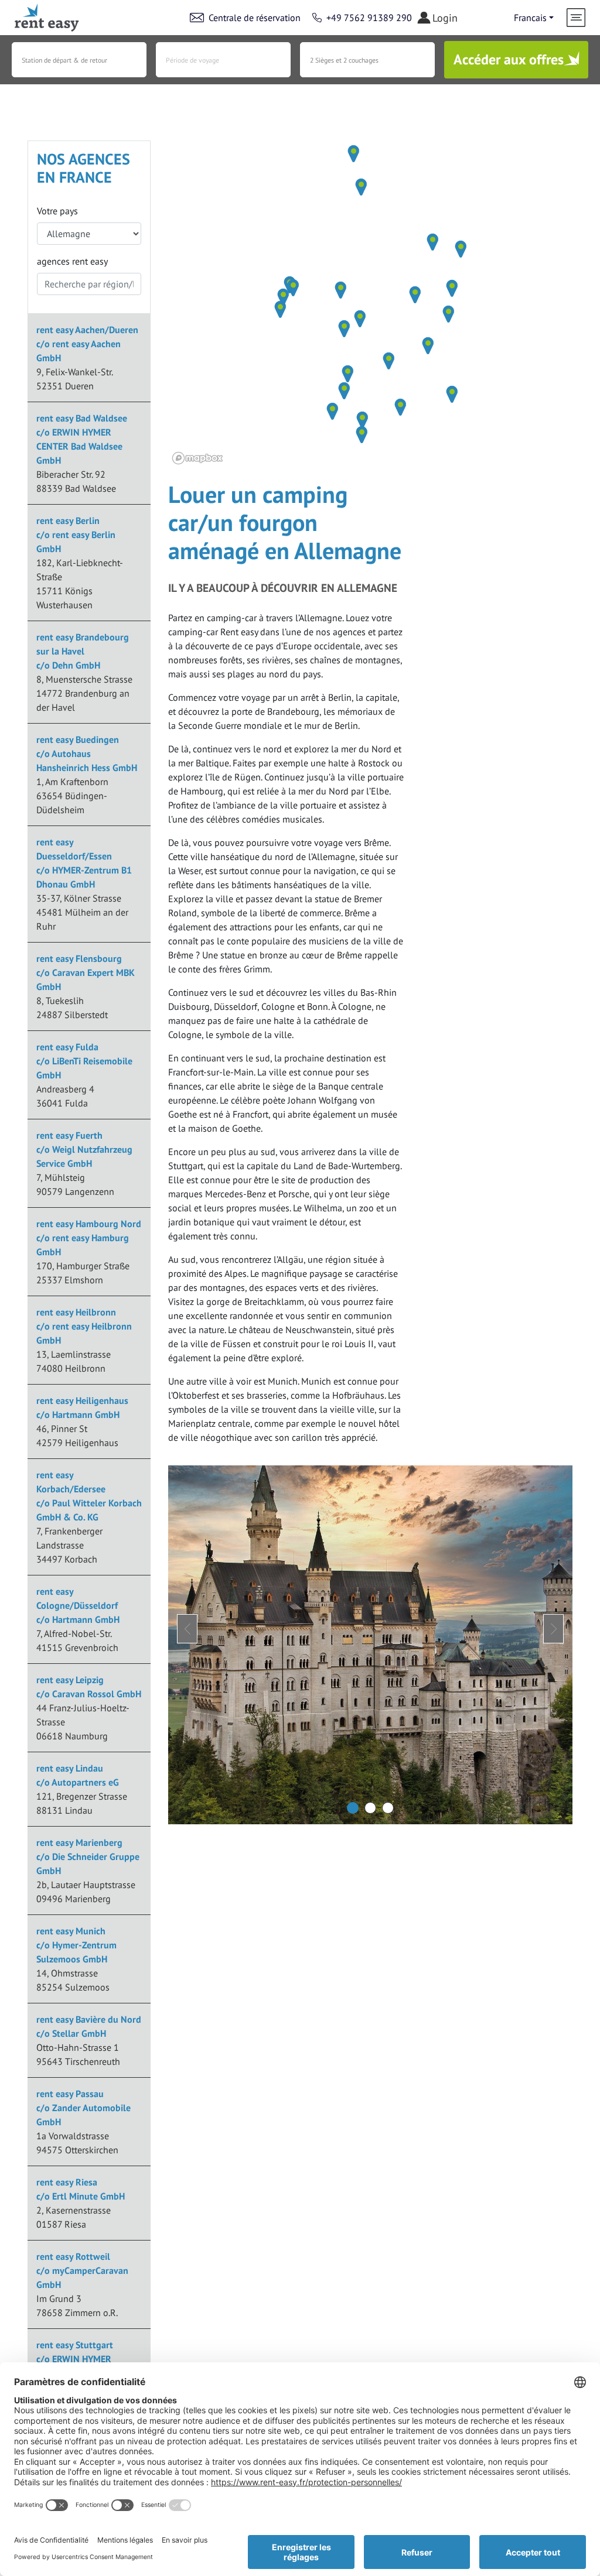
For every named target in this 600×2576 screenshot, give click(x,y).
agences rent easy (72, 261)
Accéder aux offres (509, 59)
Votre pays (57, 211)
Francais (530, 18)
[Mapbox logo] (197, 458)
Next (553, 1629)
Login (445, 18)
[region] (370, 304)
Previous (187, 1629)
